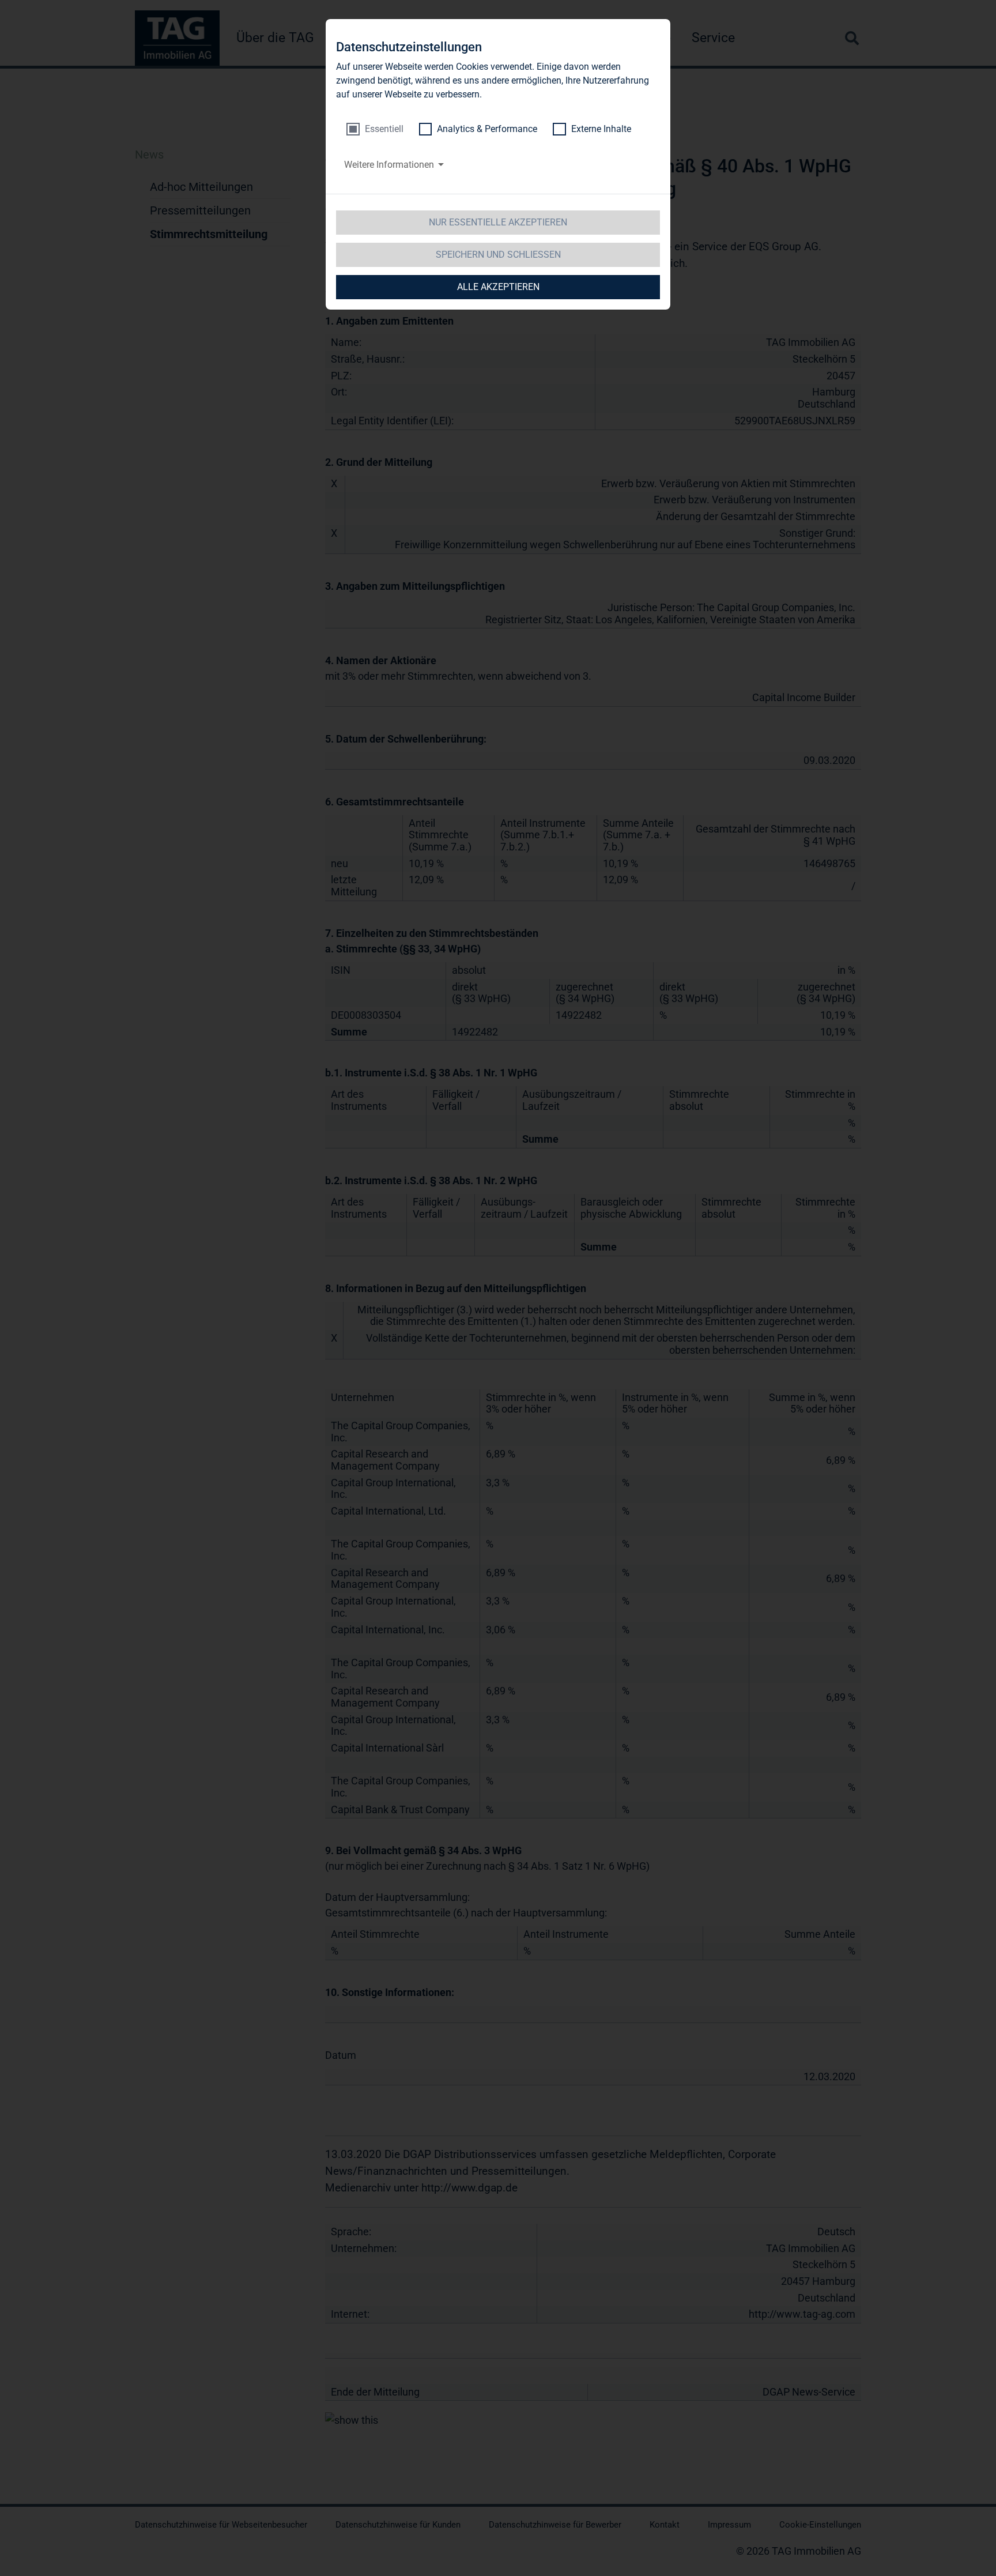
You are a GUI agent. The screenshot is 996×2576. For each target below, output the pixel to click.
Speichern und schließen (498, 255)
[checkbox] (375, 129)
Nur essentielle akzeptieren (498, 222)
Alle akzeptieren (498, 287)
